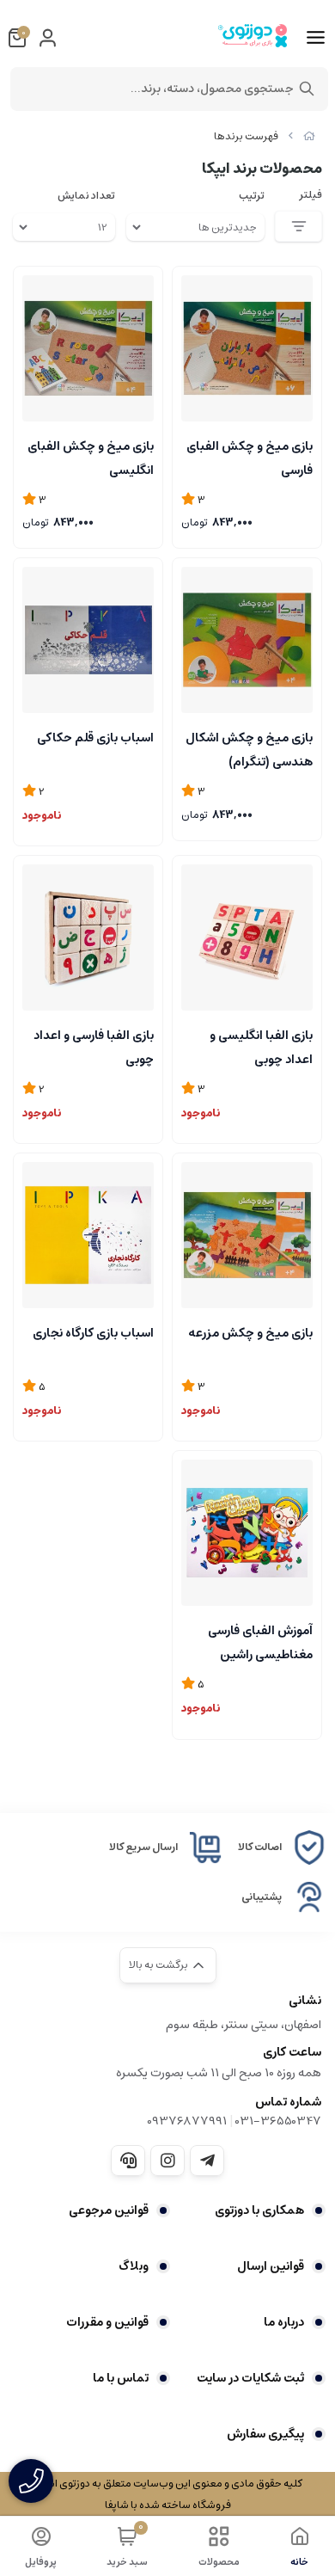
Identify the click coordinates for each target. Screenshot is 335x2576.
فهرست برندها (246, 136)
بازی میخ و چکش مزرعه (250, 1333)
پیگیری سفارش (265, 2434)
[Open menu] (316, 38)
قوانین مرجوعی (109, 2210)
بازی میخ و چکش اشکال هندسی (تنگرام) (249, 748)
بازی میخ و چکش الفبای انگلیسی (91, 457)
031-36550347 (278, 2121)
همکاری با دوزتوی (259, 2210)
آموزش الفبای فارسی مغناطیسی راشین (260, 1641)
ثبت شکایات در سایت (250, 2378)
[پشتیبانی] (128, 2161)
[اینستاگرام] (167, 2161)
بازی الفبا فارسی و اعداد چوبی (94, 1046)
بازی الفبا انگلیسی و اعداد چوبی (261, 1046)
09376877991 (187, 2121)
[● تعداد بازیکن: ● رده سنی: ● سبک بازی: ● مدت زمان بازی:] (247, 938)
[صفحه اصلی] (309, 136)
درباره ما (284, 2322)
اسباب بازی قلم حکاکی (95, 738)
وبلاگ (134, 2266)
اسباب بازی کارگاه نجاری (93, 1333)
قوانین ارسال (271, 2266)
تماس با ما (121, 2378)
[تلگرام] (207, 2161)
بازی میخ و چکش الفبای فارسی (250, 457)
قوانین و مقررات (107, 2322)
